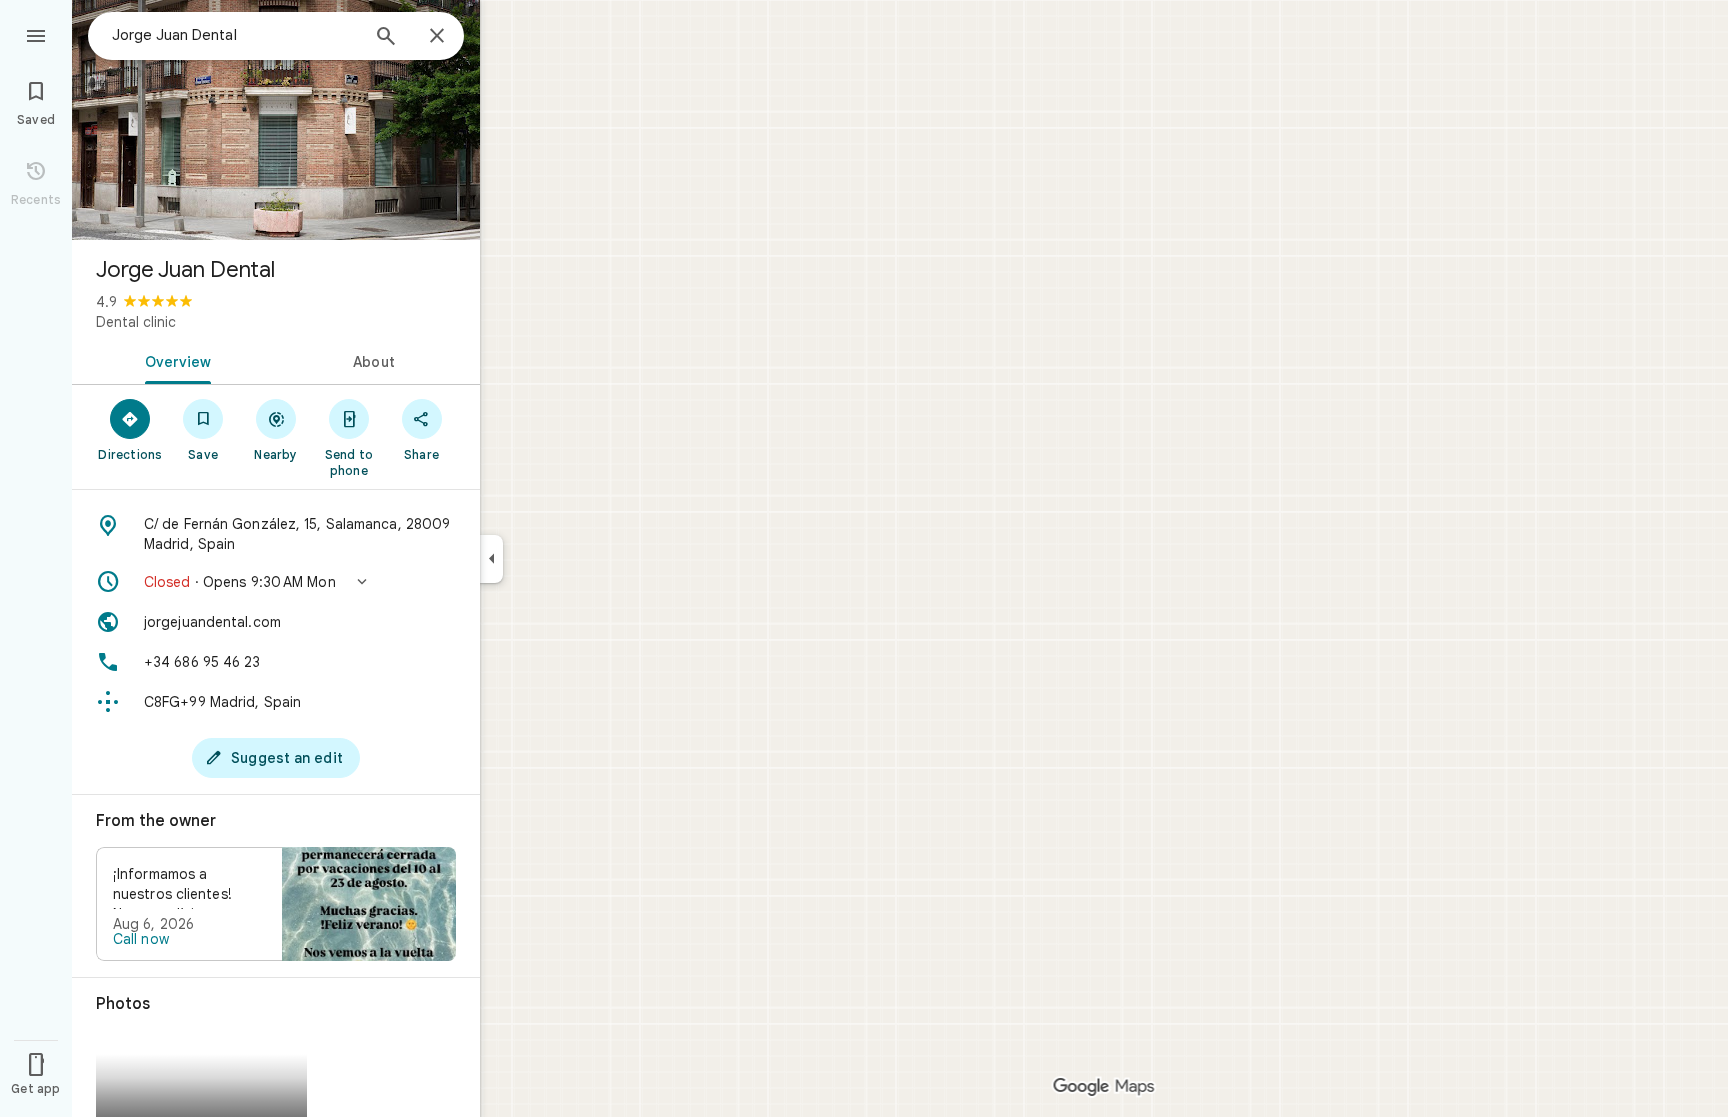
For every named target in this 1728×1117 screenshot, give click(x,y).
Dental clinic (136, 322)
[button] (276, 582)
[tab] (174, 360)
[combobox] (235, 35)
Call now (141, 939)
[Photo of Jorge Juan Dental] (276, 120)
